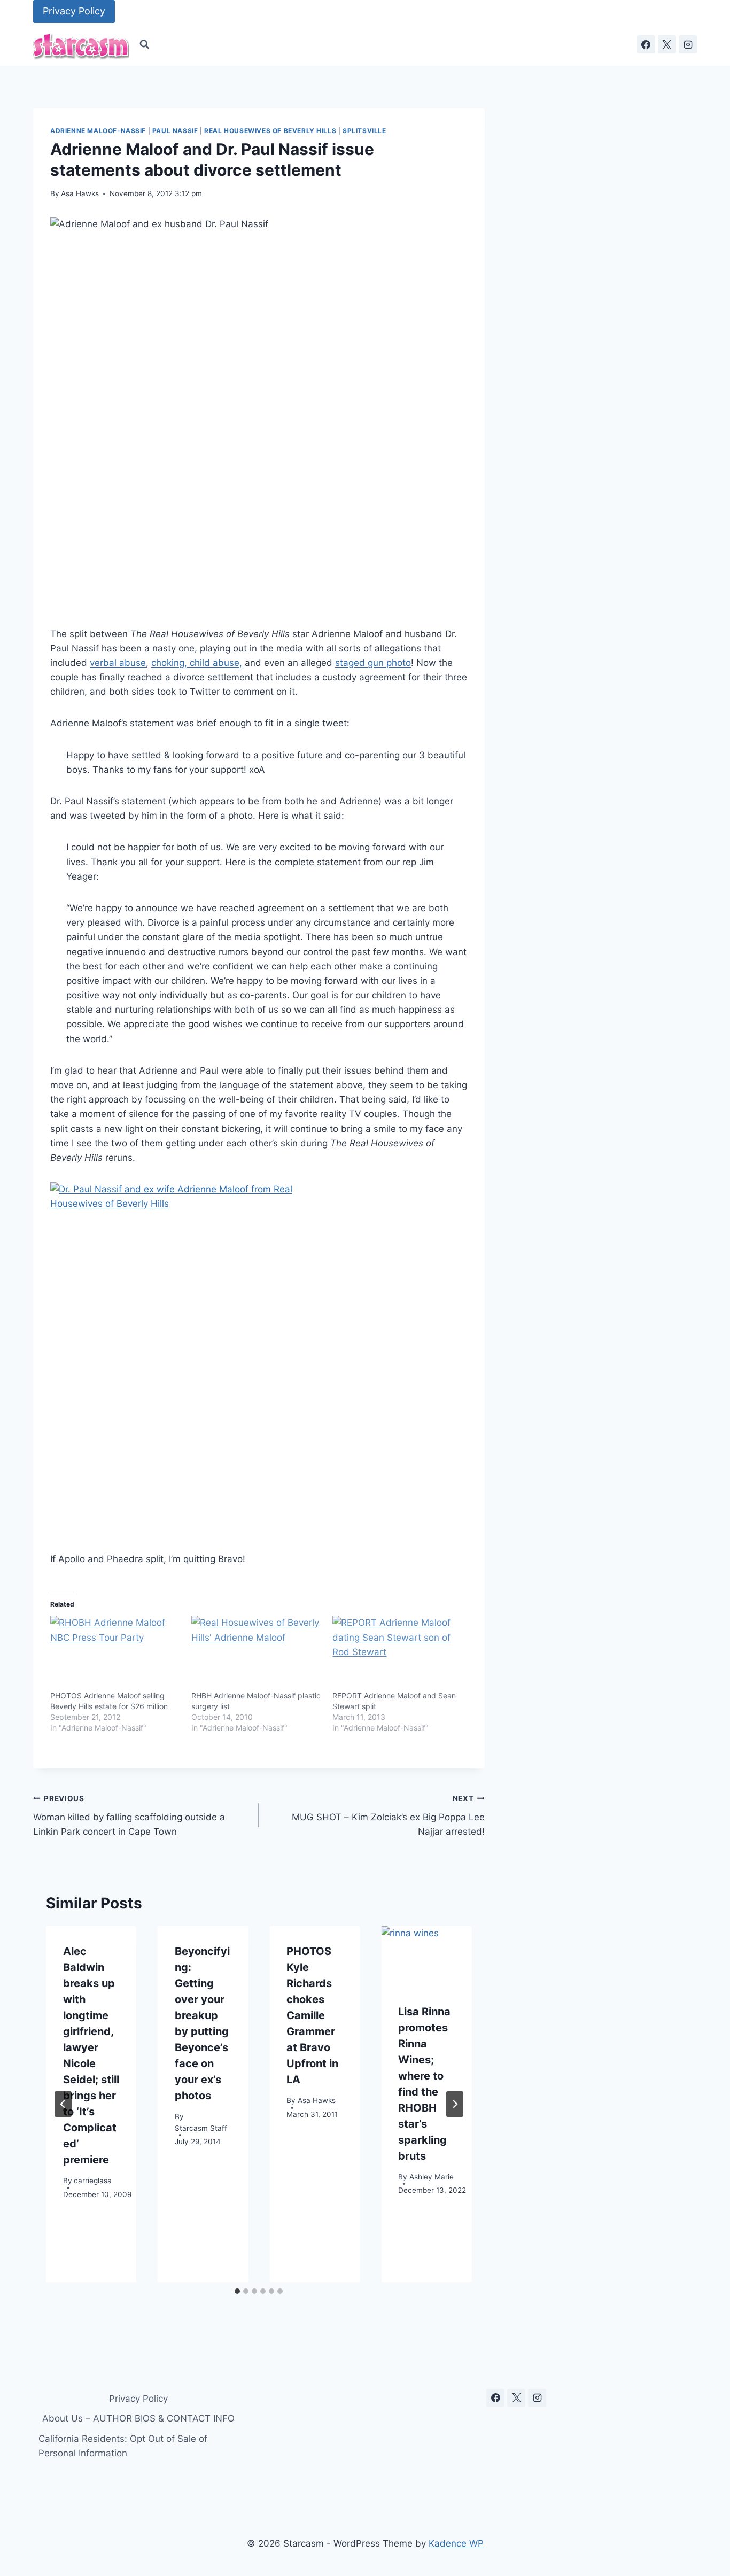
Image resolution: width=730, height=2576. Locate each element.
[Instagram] (688, 44)
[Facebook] (646, 44)
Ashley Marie (432, 2176)
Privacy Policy (74, 11)
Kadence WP (456, 2543)
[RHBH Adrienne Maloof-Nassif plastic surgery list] (257, 1653)
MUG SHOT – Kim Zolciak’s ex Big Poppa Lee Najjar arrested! (388, 1815)
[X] (667, 44)
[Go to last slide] (63, 2104)
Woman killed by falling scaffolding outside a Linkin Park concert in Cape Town (129, 1815)
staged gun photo (373, 663)
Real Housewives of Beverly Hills (270, 131)
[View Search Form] (144, 44)
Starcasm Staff (201, 2128)
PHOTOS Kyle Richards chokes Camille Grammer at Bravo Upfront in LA (312, 2015)
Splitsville (364, 131)
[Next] (455, 2104)
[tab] (237, 2291)
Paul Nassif (175, 131)
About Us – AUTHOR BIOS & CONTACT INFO (138, 2418)
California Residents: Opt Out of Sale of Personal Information (123, 2446)
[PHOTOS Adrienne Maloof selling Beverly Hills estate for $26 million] (115, 1653)
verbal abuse (118, 663)
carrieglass (92, 2180)
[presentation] (426, 1956)
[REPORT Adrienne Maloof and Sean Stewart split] (398, 1653)
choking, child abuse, (197, 663)
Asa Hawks (80, 193)
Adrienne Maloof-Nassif (98, 131)
